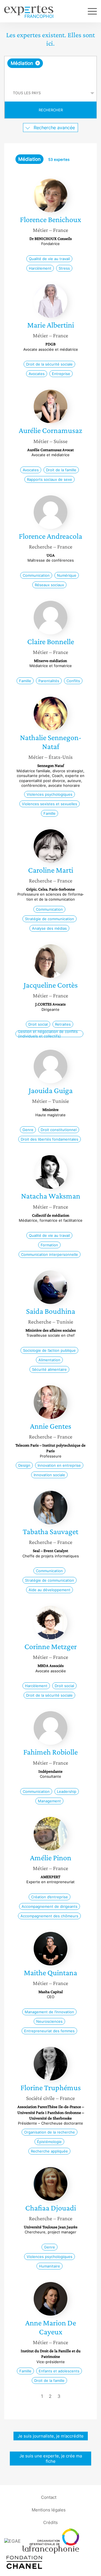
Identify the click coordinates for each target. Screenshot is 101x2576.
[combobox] (50, 70)
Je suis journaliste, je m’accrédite (51, 2436)
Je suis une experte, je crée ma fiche (51, 2459)
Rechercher (51, 110)
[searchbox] (51, 76)
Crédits (50, 2522)
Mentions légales (49, 2510)
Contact (49, 2497)
